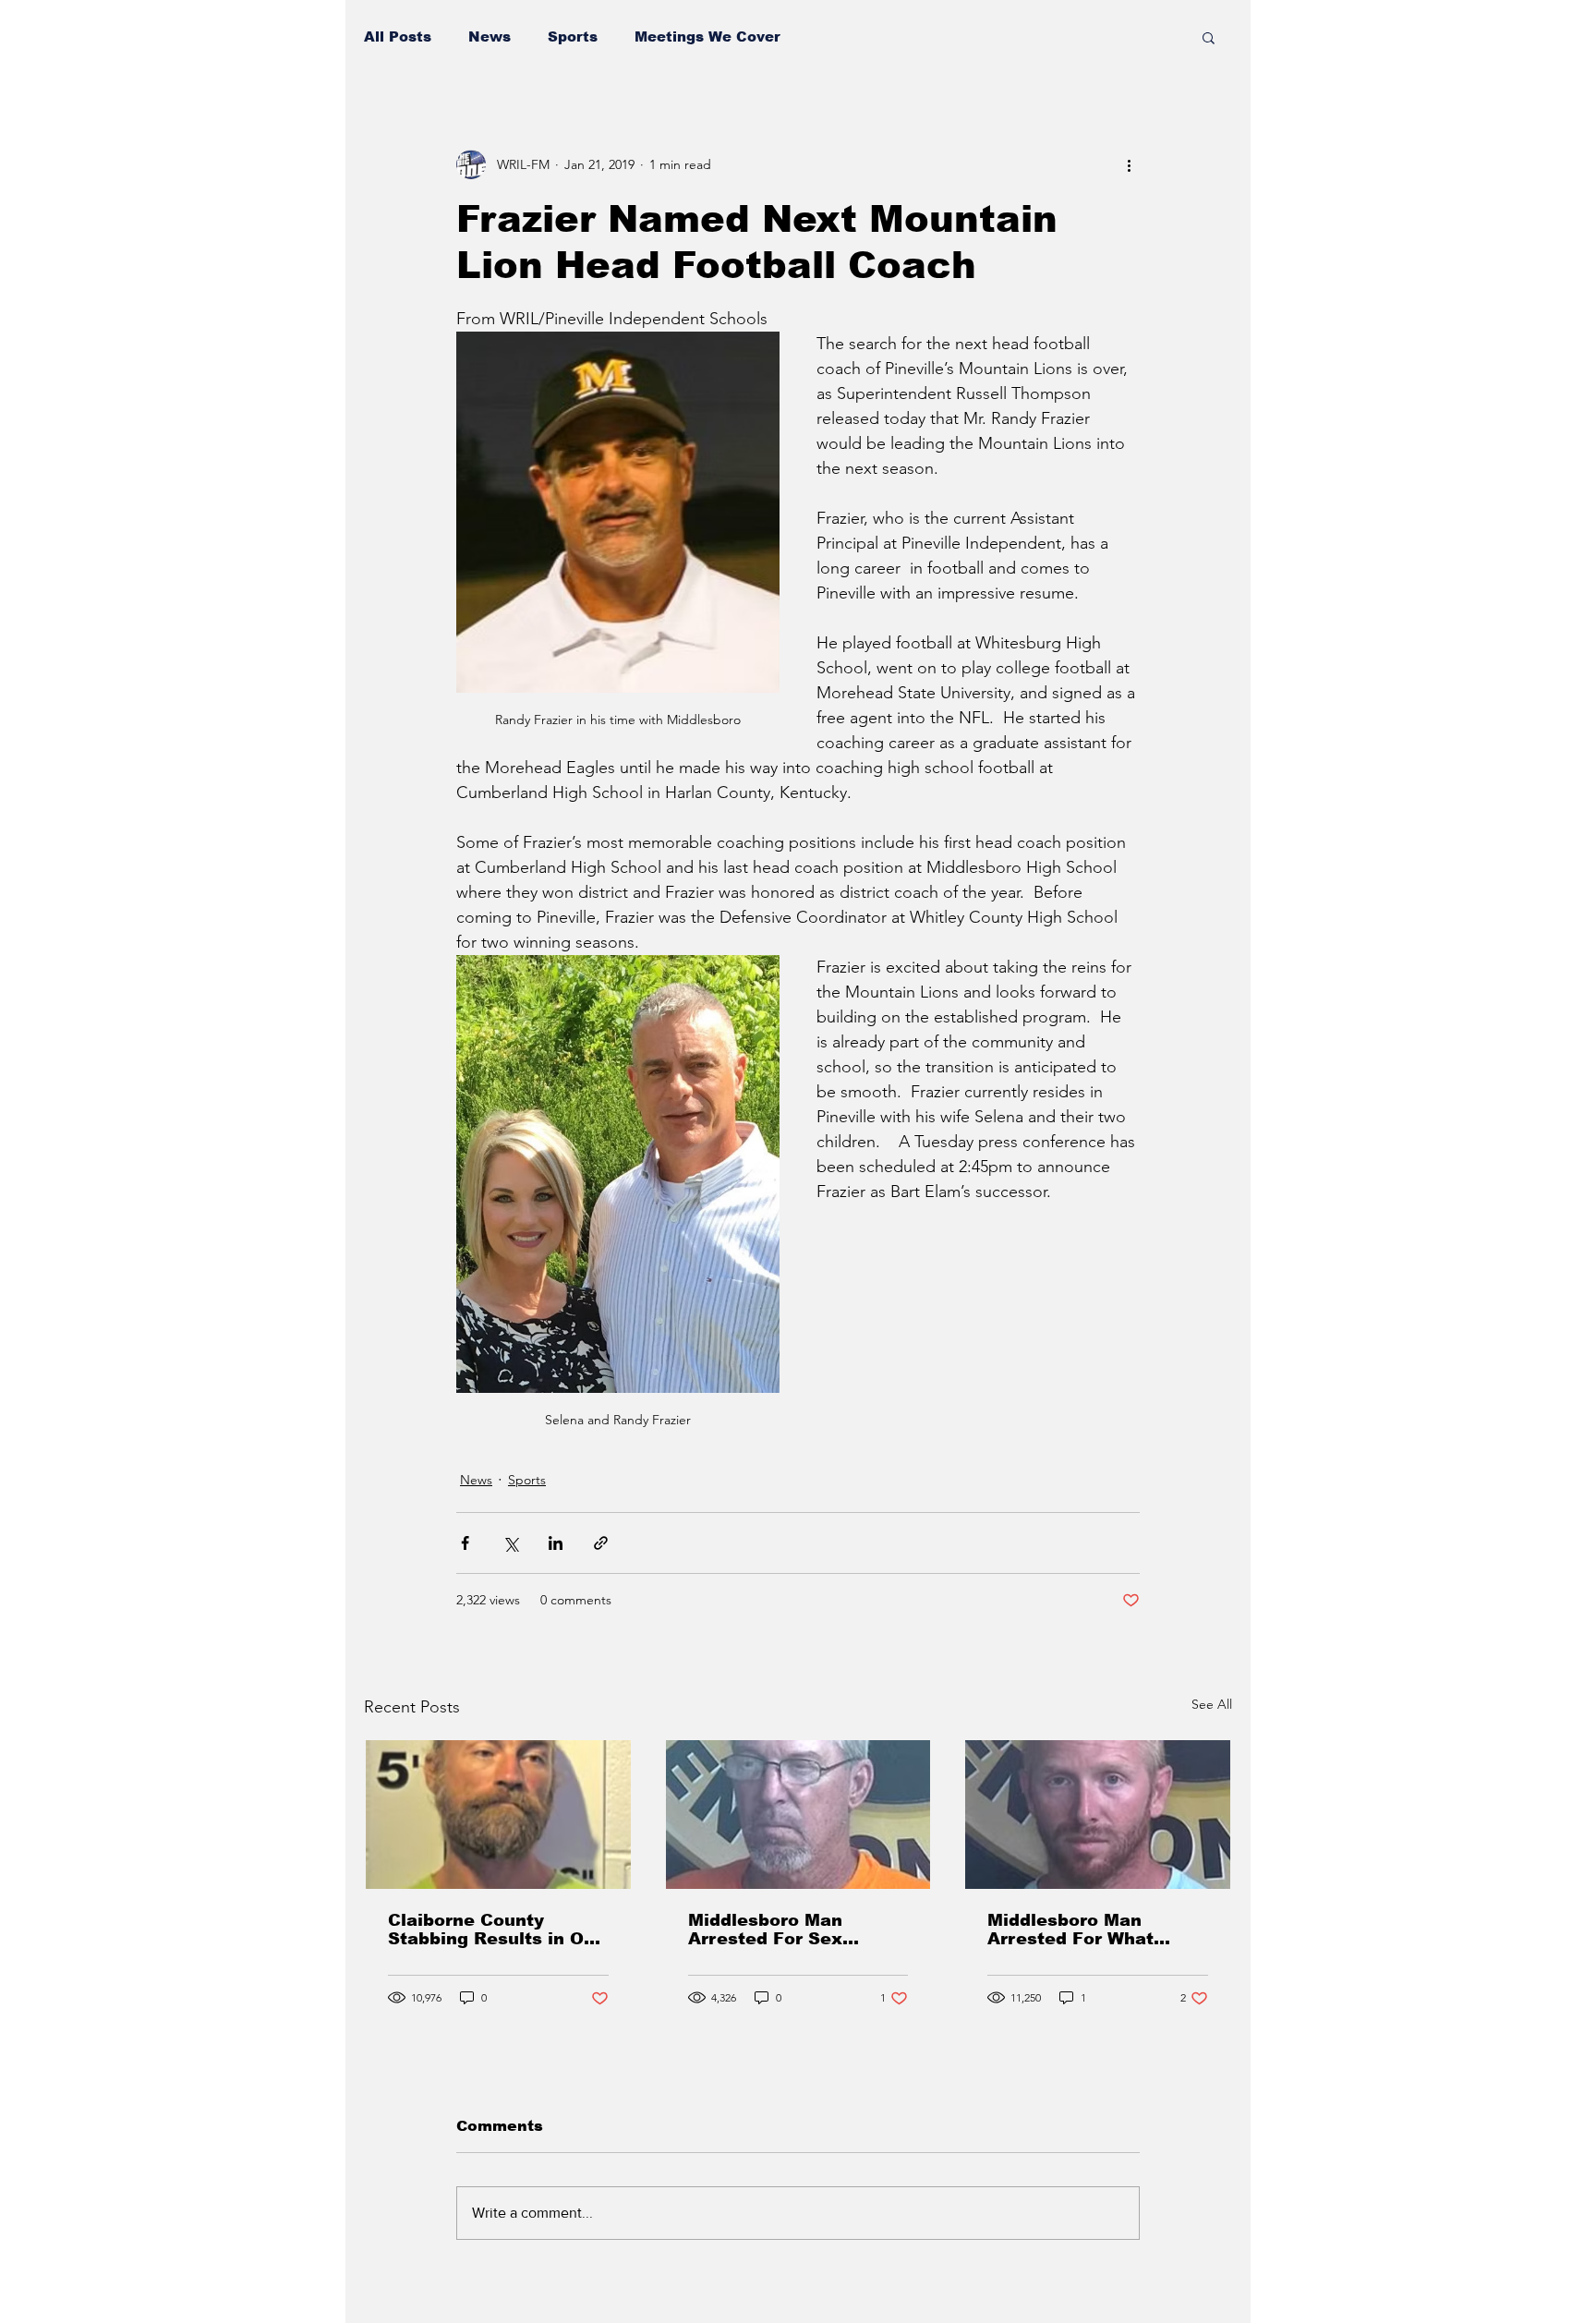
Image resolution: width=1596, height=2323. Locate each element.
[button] (1209, 37)
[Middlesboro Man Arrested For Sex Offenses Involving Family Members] (798, 1815)
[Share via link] (601, 1543)
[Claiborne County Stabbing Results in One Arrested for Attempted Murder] (498, 1815)
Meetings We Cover (707, 36)
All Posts (398, 36)
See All (1212, 1704)
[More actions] (1129, 164)
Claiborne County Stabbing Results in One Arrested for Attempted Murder (497, 1930)
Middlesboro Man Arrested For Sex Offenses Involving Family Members (772, 1930)
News (490, 36)
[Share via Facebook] (465, 1543)
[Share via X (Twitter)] (510, 1543)
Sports (573, 36)
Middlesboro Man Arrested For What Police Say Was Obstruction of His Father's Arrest (1071, 1930)
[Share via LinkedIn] (556, 1543)
